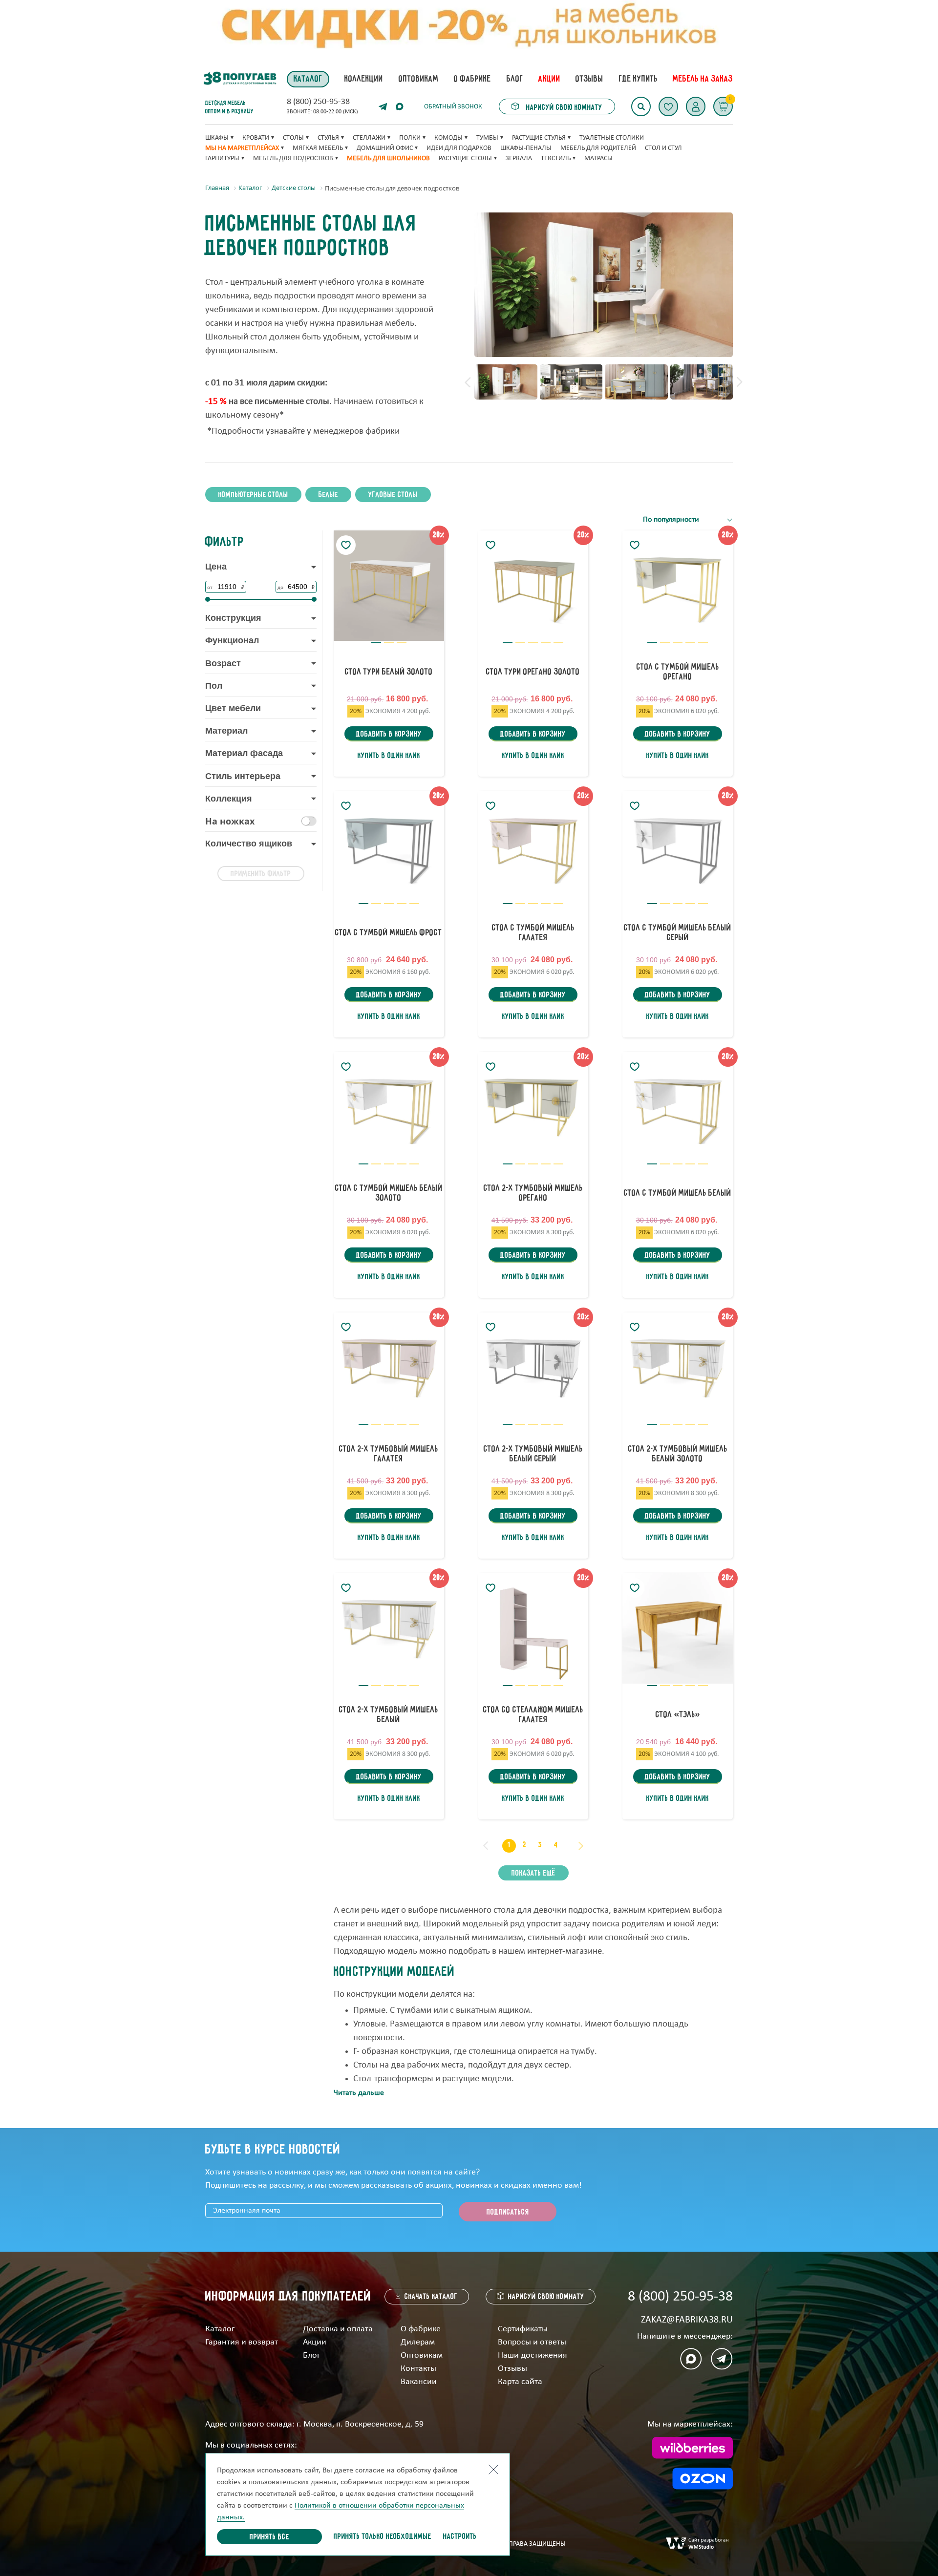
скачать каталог (431, 2297)
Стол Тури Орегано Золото (533, 672)
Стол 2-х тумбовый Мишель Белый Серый (533, 1454)
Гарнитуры (222, 158)
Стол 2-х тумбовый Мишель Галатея (389, 1454)
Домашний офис (385, 148)
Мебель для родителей (598, 148)
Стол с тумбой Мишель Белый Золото (389, 1193)
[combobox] (688, 520)
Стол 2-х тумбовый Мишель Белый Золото (678, 1454)
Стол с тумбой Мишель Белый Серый (678, 933)
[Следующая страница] (581, 1846)
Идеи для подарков (459, 148)
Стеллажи (369, 138)
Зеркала (519, 158)
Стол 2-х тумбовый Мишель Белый (389, 1715)
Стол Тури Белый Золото (389, 672)
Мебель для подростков (293, 158)
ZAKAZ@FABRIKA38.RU (687, 2320)
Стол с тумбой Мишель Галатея (533, 933)
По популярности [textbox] (671, 520)
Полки (410, 138)
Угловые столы (393, 495)
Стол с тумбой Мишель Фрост (389, 933)
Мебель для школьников (388, 158)
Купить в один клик (389, 756)
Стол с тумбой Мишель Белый (678, 1193)
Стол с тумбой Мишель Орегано (678, 672)
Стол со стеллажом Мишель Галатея (533, 1715)
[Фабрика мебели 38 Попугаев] (239, 79)
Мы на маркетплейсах (242, 148)
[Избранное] (668, 106)
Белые (328, 495)
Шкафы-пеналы (526, 148)
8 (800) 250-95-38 (318, 102)
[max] (400, 106)
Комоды (448, 138)
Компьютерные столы (253, 495)
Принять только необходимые (383, 2537)
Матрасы (598, 158)
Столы (293, 138)
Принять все (269, 2537)
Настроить (460, 2537)
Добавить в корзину (389, 735)
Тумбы (487, 138)
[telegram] (383, 106)
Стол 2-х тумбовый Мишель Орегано (533, 1193)
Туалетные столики (612, 138)
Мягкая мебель (318, 148)
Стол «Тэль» (678, 1715)
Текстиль (556, 158)
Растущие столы (465, 158)
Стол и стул (663, 148)
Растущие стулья (539, 138)
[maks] (691, 2359)
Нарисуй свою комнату (563, 108)
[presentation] (468, 382)
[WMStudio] (697, 2544)
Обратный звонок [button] (453, 107)
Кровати (256, 138)
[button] (696, 106)
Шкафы (217, 138)
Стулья (328, 138)
